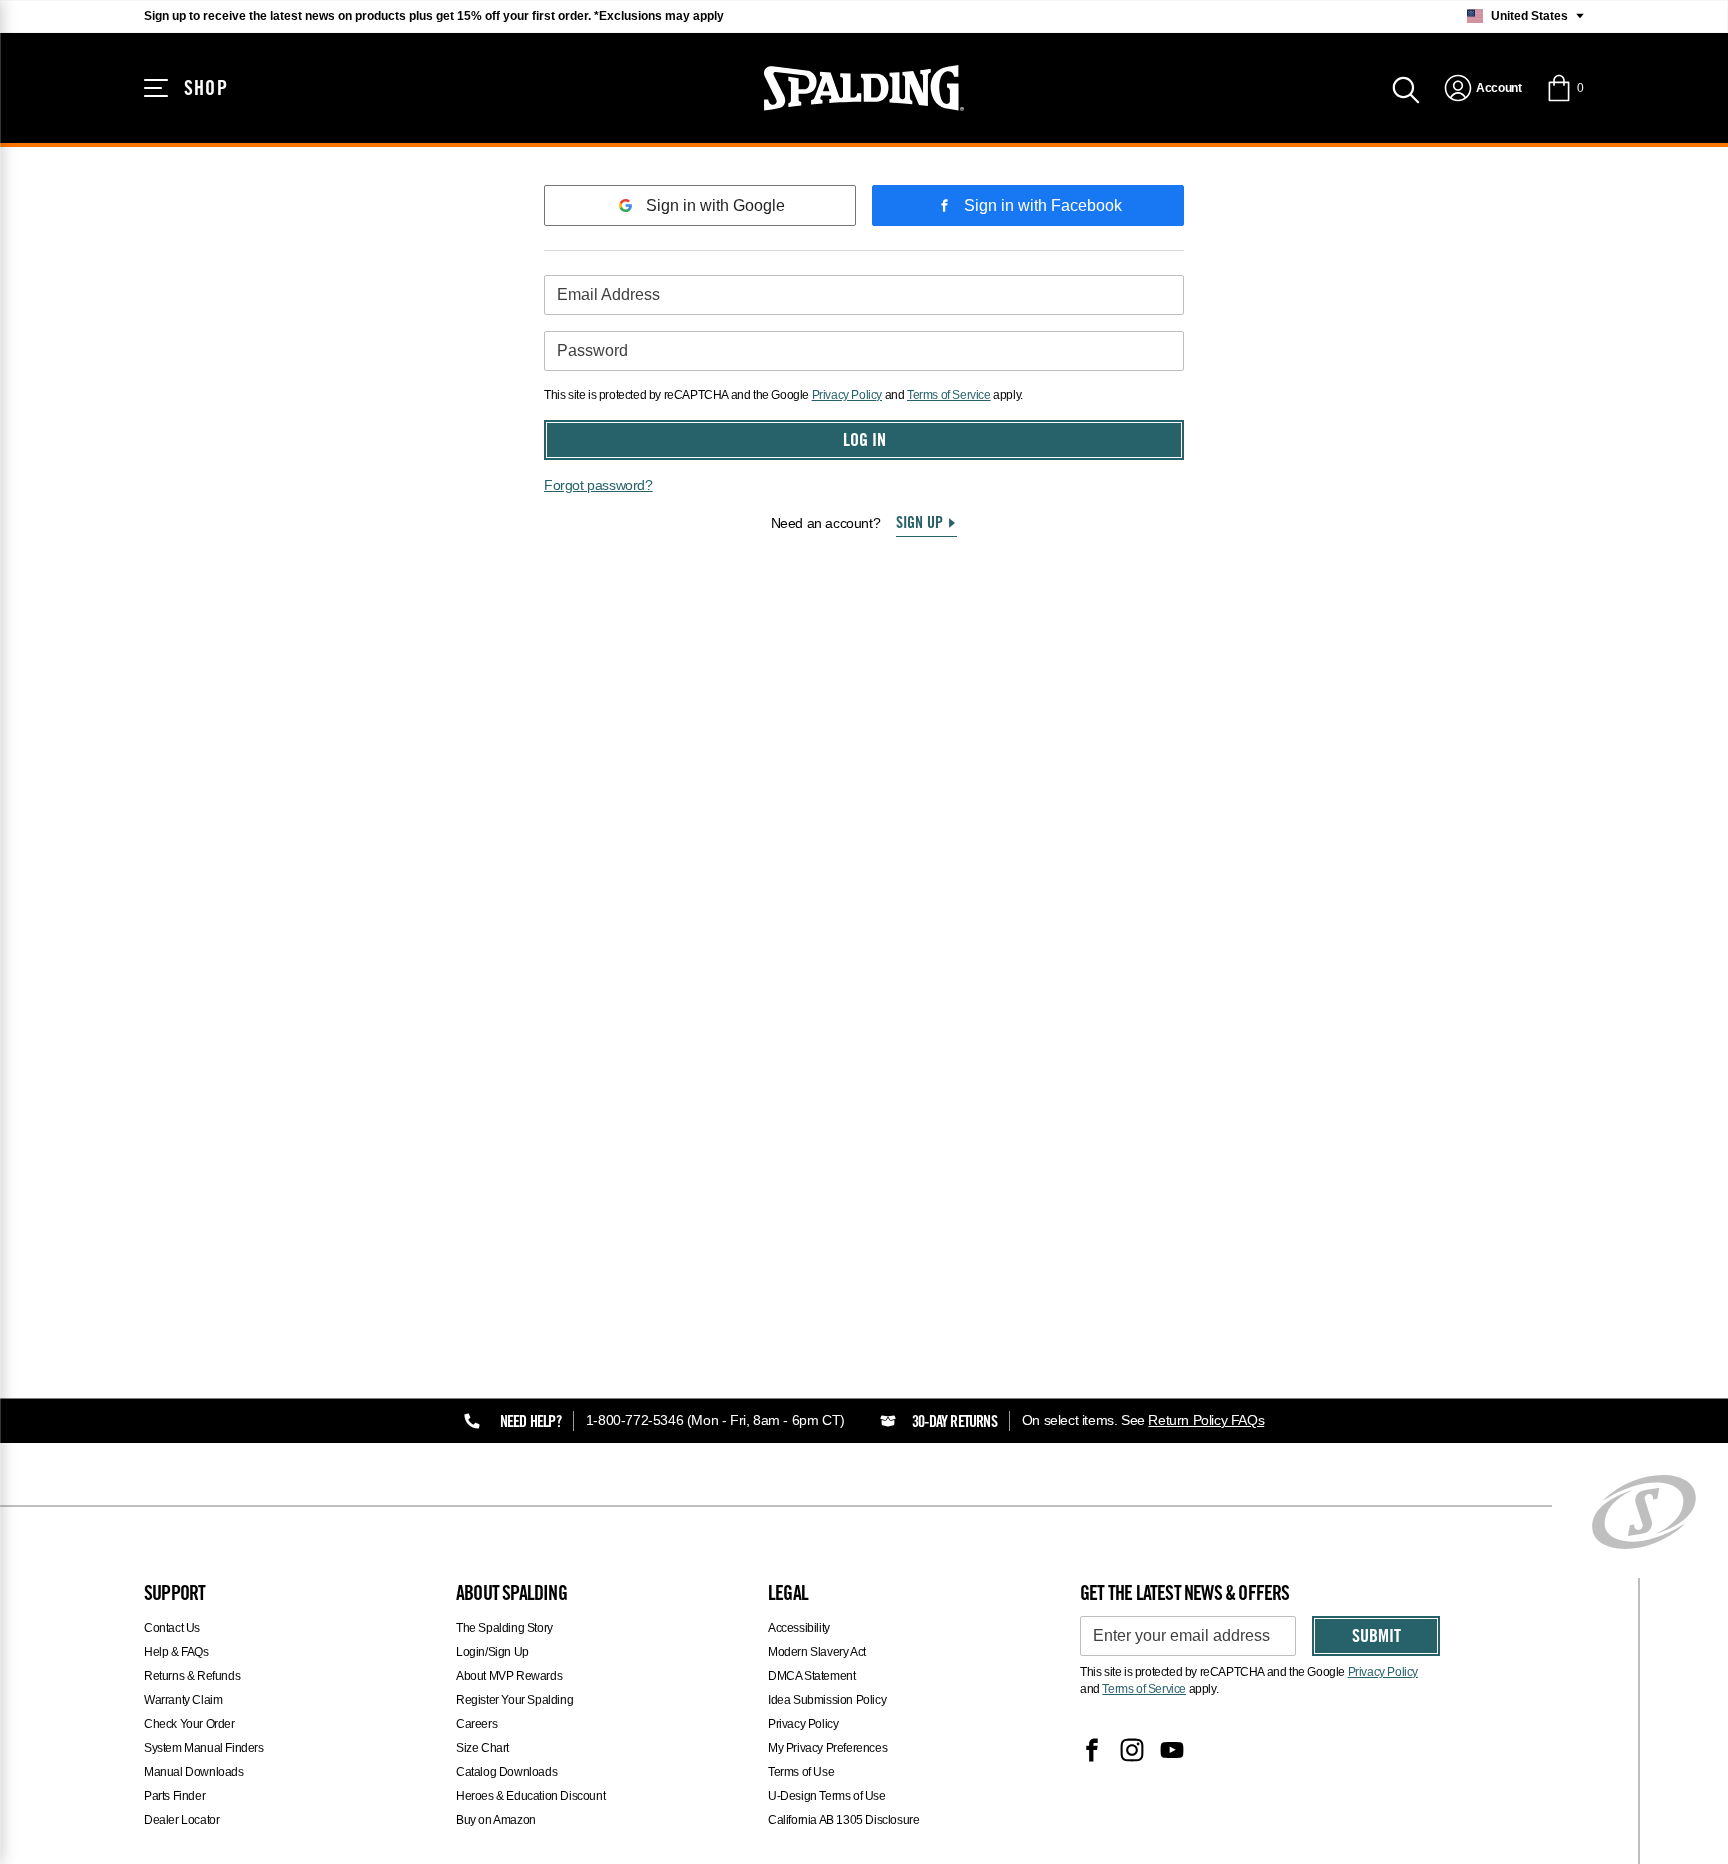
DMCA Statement (811, 1676)
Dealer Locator (181, 1820)
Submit (1376, 1638)
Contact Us (172, 1628)
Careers (476, 1724)
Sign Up (919, 524)
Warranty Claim (183, 1700)
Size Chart (482, 1748)
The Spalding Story (504, 1628)
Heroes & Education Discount (530, 1796)
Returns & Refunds (192, 1676)
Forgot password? (598, 485)
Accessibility (799, 1628)
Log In (864, 442)
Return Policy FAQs (1206, 1420)
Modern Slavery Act (817, 1652)
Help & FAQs (176, 1652)
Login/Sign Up (492, 1652)
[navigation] (1482, 88)
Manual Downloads (194, 1772)
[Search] (1406, 88)
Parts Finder (174, 1796)
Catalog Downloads (506, 1772)
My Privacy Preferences (827, 1748)
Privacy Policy (847, 395)
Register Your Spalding (514, 1700)
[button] (1564, 88)
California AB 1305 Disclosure (843, 1820)
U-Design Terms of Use (827, 1796)
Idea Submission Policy (827, 1700)
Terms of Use (801, 1772)
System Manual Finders (204, 1748)
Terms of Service (949, 395)
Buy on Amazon (496, 1820)
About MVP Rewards (509, 1676)
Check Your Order (189, 1724)
